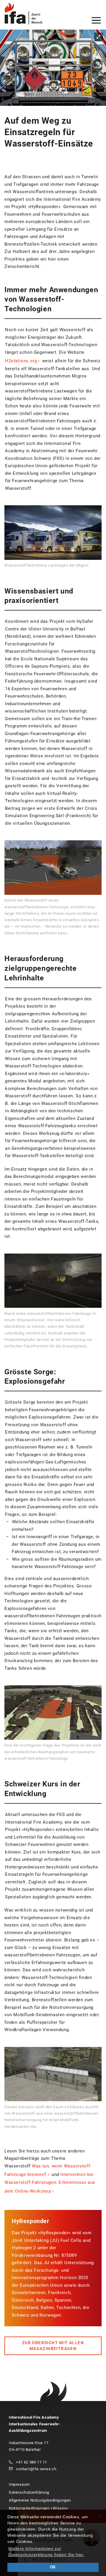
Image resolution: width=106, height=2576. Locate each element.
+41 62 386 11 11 (32, 2462)
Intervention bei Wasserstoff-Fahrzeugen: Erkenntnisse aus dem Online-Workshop (50, 2183)
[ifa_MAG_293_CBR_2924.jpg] (53, 68)
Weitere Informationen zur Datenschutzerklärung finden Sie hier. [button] (46, 2552)
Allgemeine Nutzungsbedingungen (40, 2500)
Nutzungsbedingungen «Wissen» (39, 2508)
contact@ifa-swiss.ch (36, 2469)
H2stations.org (21, 361)
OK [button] (53, 2567)
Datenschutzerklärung (29, 2492)
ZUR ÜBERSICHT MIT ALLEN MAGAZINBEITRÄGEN (53, 2346)
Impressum (19, 2484)
